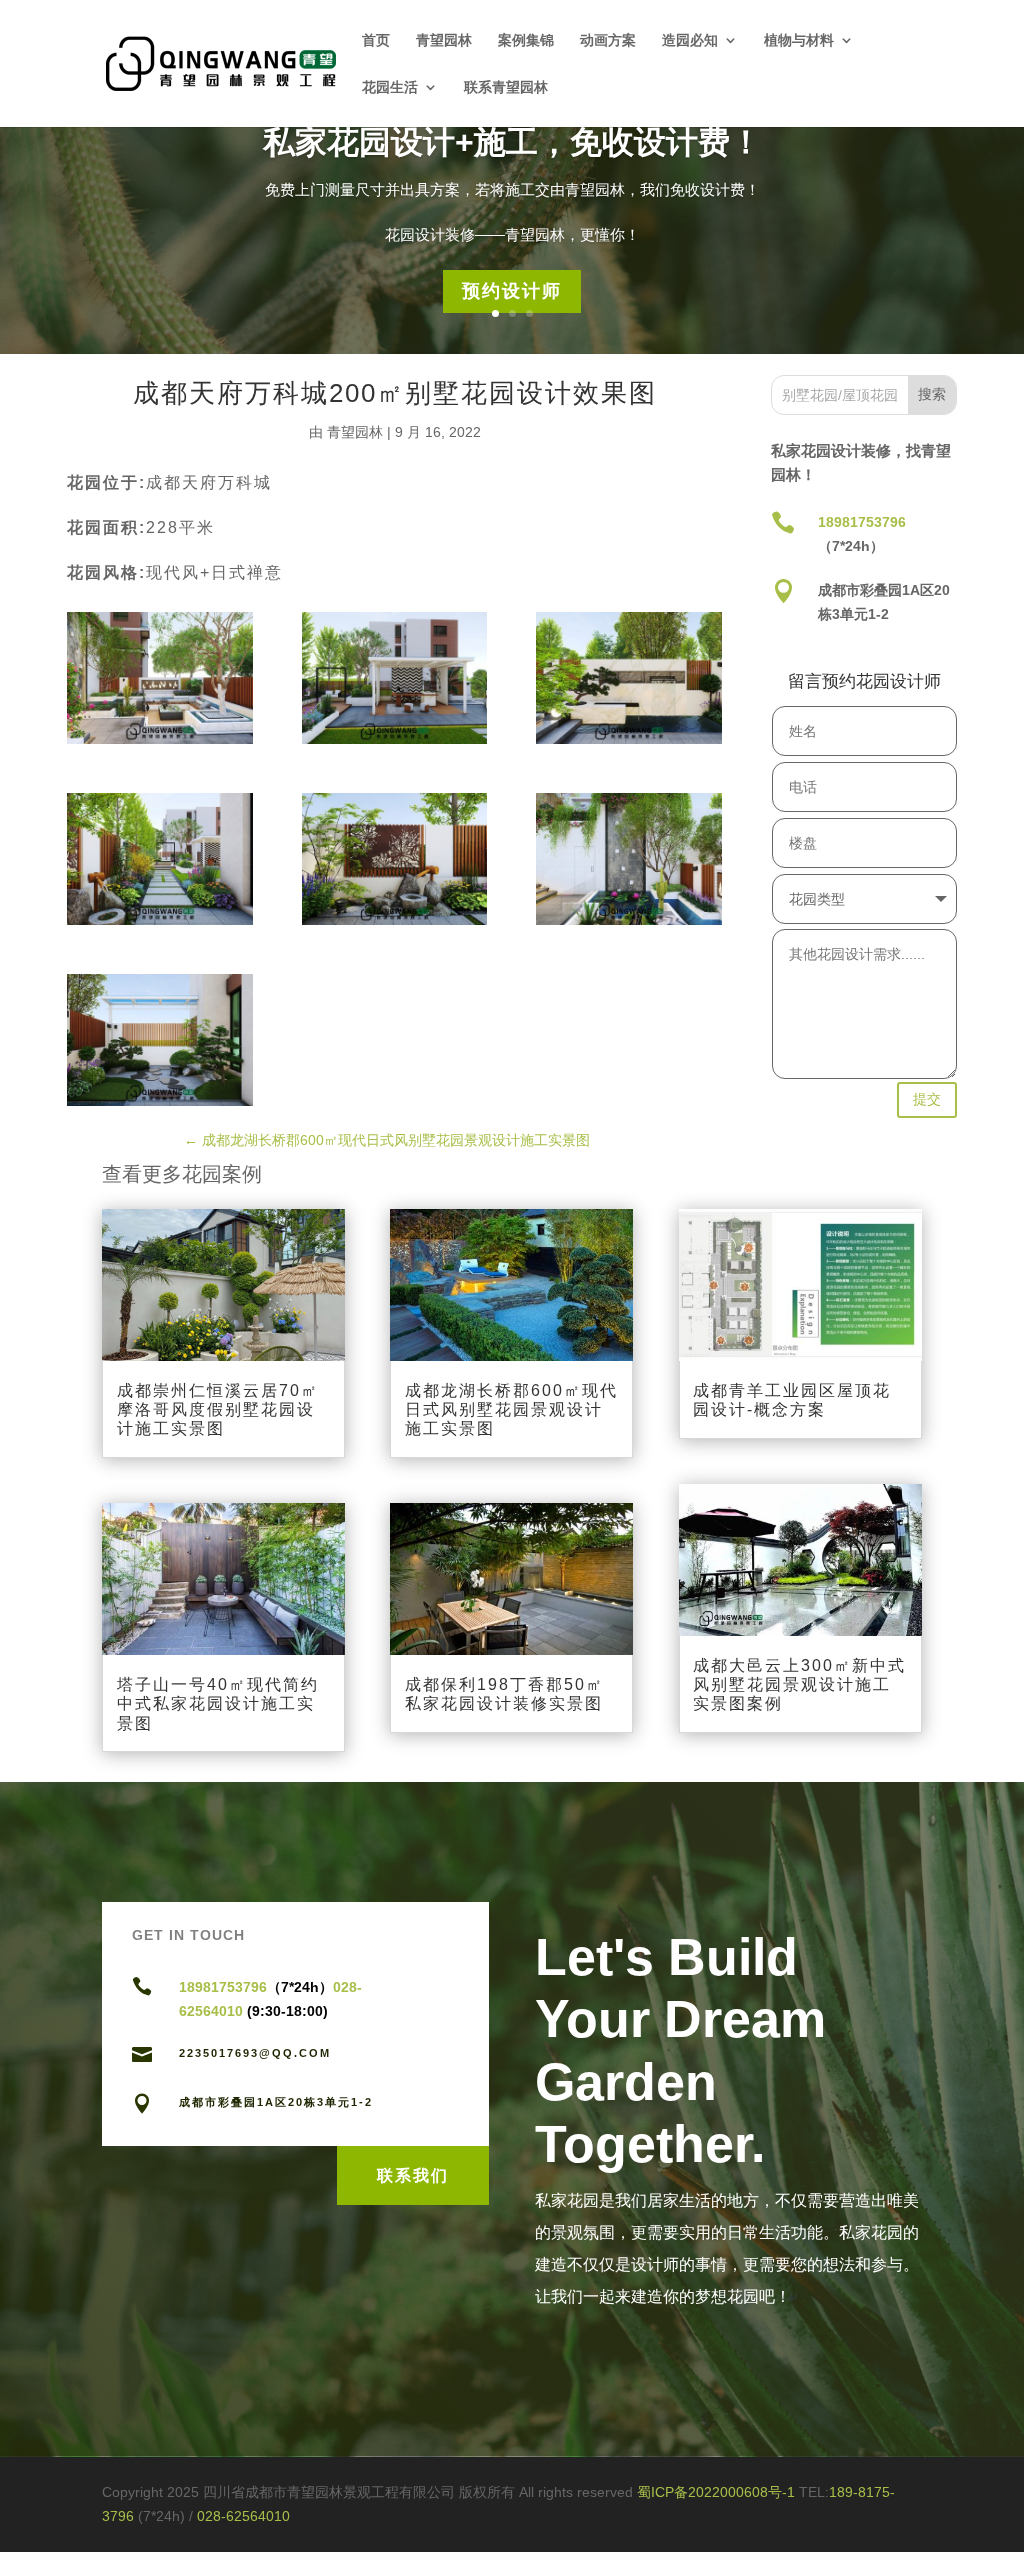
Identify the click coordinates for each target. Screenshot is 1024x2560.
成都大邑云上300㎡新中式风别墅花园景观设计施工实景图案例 (799, 1684)
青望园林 (444, 40)
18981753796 (862, 522)
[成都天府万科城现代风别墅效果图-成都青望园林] (160, 678)
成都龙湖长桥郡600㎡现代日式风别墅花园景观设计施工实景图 (511, 1409)
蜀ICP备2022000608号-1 (716, 2492)
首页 (376, 40)
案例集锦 (526, 40)
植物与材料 (799, 40)
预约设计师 (512, 291)
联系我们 (413, 2175)
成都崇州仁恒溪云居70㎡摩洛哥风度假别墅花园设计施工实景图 (218, 1409)
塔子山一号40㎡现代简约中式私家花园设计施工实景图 (218, 1703)
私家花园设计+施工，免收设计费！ (512, 142)
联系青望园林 (506, 87)
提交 (927, 1099)
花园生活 (390, 87)
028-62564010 (243, 2516)
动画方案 (608, 40)
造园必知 (690, 40)
